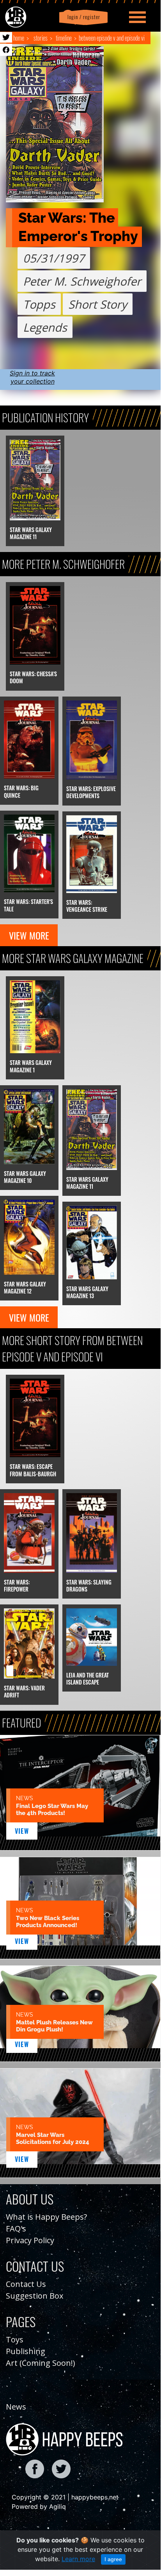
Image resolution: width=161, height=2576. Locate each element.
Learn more (78, 2559)
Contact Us (26, 2284)
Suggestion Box (34, 2296)
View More (29, 935)
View (22, 1831)
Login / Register (82, 17)
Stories (41, 38)
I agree (113, 2559)
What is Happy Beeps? (46, 2217)
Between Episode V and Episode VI (112, 38)
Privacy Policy (30, 2240)
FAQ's (16, 2229)
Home (19, 38)
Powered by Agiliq (39, 2506)
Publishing (26, 2351)
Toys (15, 2339)
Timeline (64, 38)
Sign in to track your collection (32, 377)
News (16, 2407)
